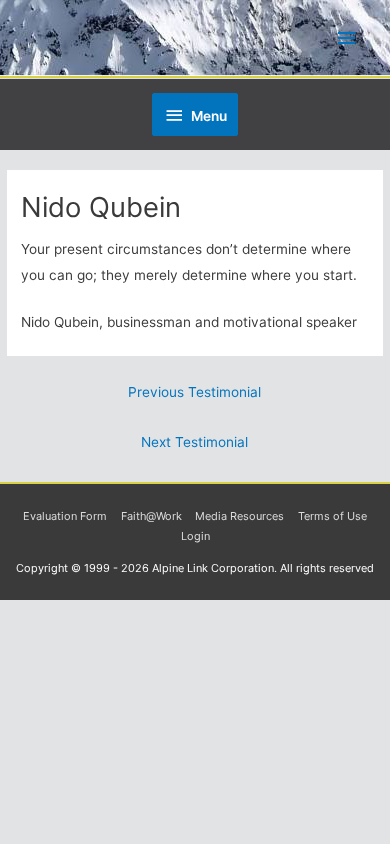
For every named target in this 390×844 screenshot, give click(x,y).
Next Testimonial (194, 442)
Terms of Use (332, 516)
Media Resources (239, 516)
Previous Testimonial (194, 392)
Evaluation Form (65, 516)
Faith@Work (151, 516)
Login (195, 536)
